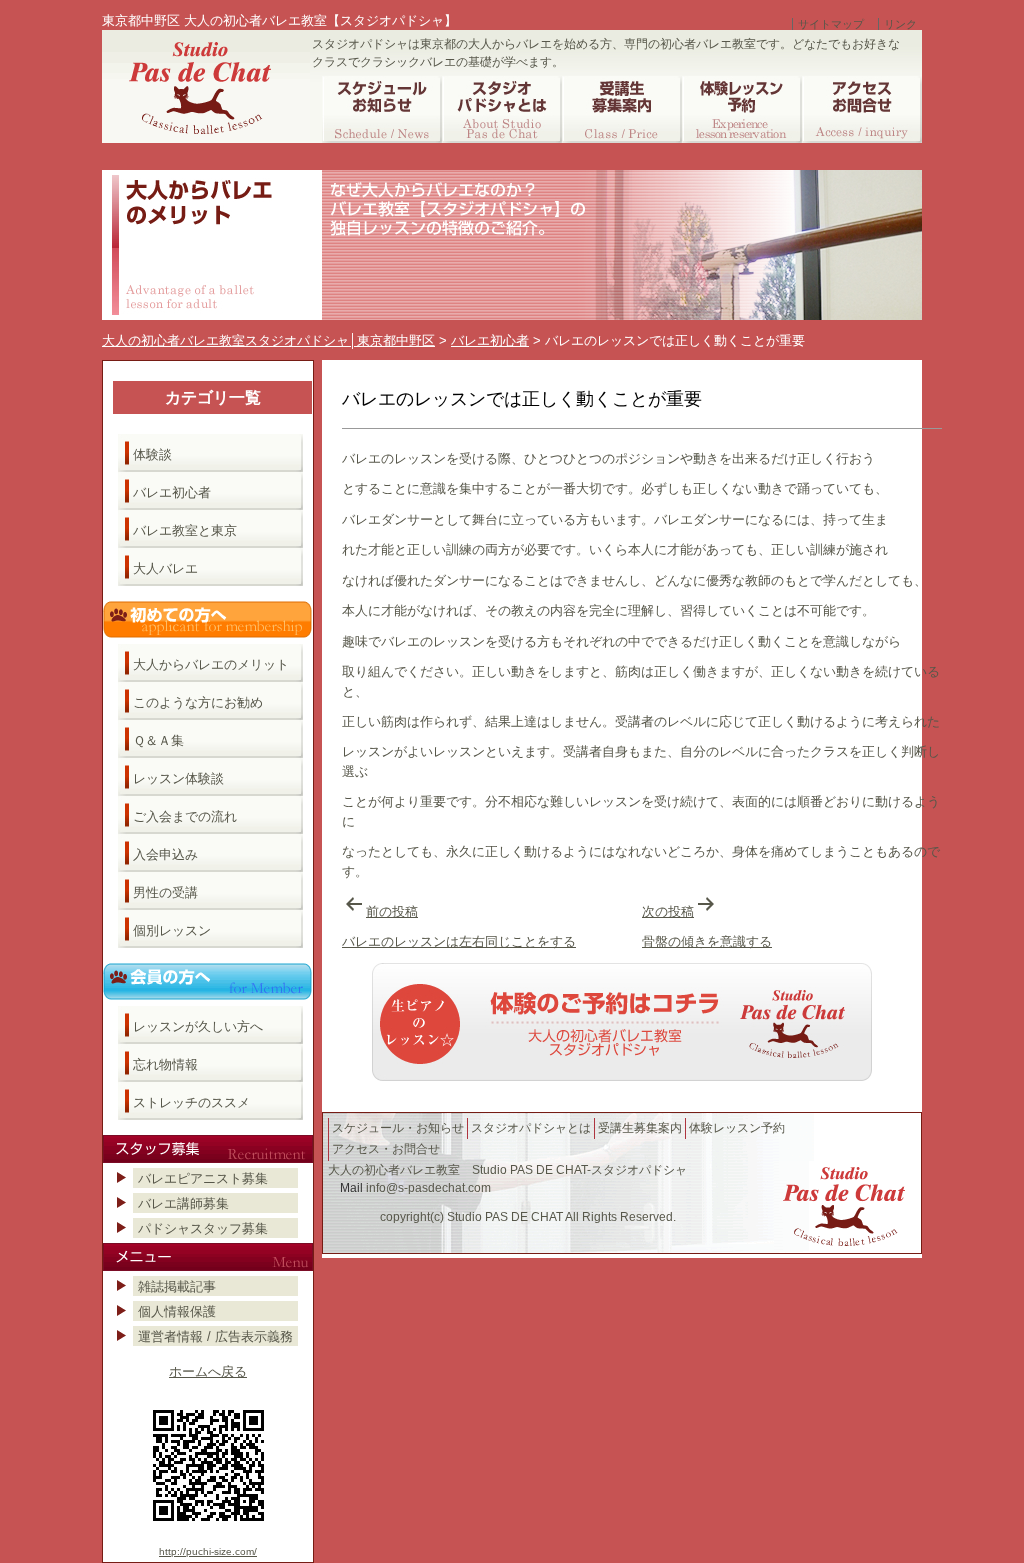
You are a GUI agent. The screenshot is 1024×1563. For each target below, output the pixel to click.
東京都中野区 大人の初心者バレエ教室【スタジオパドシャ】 (279, 20)
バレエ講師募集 (183, 1203)
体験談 (152, 454)
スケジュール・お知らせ (398, 1128)
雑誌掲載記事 (177, 1286)
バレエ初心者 (172, 492)
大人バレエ (165, 568)
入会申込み (165, 854)
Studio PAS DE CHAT (505, 1217)
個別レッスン (172, 930)
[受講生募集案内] (622, 109)
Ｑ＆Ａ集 (158, 740)
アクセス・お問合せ (386, 1149)
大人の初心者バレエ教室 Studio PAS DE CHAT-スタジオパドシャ (507, 1170)
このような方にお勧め (198, 702)
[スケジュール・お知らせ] (382, 109)
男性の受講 (165, 892)
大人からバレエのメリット (211, 664)
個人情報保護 (177, 1311)
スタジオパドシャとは (531, 1128)
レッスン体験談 (178, 778)
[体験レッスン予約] (742, 109)
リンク (900, 24)
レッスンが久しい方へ (198, 1026)
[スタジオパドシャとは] (502, 109)
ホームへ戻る (208, 1371)
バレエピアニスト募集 (203, 1178)
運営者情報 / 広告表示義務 (215, 1336)
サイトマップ (831, 24)
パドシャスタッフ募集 (203, 1228)
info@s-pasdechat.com (428, 1188)
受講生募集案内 (640, 1128)
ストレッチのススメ (191, 1102)
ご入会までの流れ (185, 816)
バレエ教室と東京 (185, 530)
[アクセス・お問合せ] (862, 109)
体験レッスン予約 (737, 1128)
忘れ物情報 (165, 1064)
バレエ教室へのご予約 (622, 1022)
